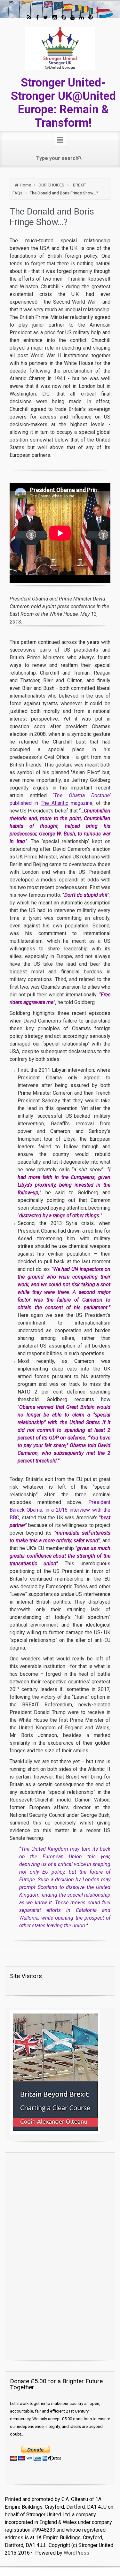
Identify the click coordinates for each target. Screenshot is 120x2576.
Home (25, 185)
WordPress (76, 2553)
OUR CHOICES (51, 185)
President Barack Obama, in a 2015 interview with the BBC (60, 1510)
